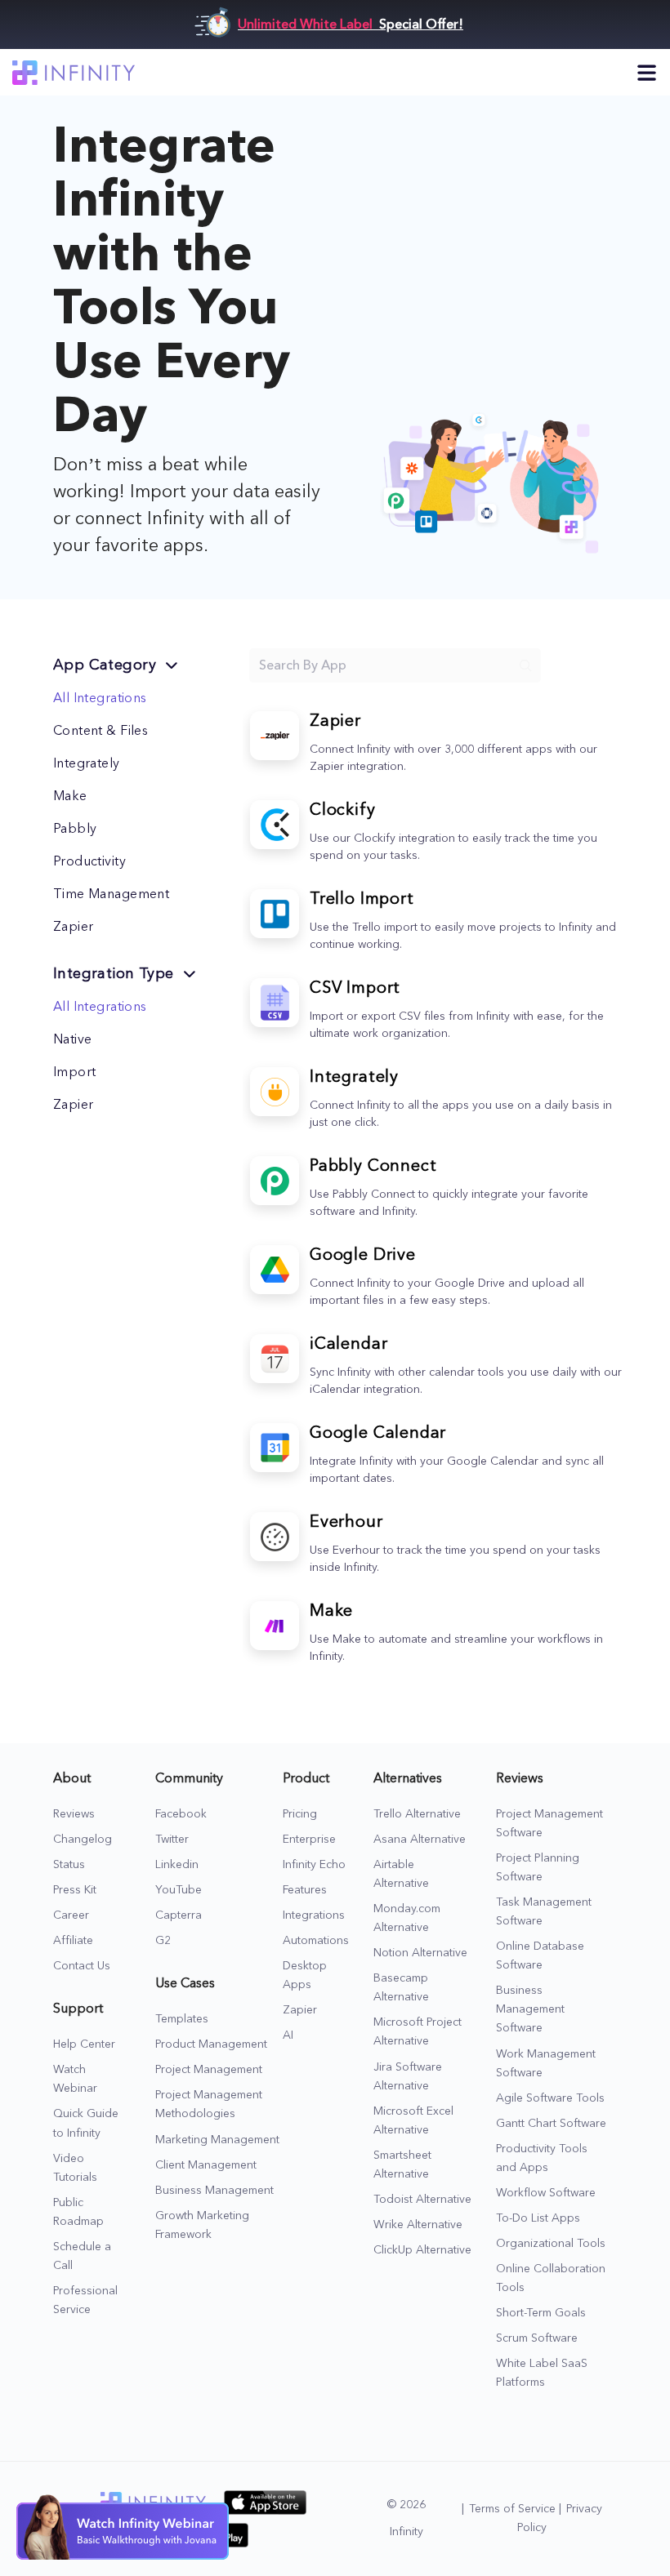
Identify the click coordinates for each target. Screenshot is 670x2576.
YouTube (179, 1890)
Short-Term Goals (541, 2313)
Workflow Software (546, 2193)
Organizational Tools (551, 2244)
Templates (182, 2019)
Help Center (84, 2044)
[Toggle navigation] (647, 72)
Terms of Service (512, 2509)
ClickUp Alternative (422, 2250)
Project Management (209, 2070)
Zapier (300, 2010)
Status (69, 1865)
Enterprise (309, 1840)
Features (305, 1890)
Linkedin (177, 1865)
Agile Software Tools (550, 2098)
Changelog (83, 1840)
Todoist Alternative (422, 2200)
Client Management (206, 2165)
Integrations (314, 1915)
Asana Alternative (420, 1840)
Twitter (172, 1840)
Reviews (74, 1814)
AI (288, 2035)
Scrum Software (537, 2338)
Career (71, 1915)
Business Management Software (530, 2009)
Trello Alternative (417, 1814)
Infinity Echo (314, 1865)
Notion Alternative (420, 1953)
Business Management (214, 2191)
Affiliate (73, 1941)
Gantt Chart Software (551, 2124)
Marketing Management (217, 2140)
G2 (163, 1941)
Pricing (300, 1814)
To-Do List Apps (538, 2218)
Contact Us (82, 1966)
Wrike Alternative (418, 2225)
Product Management (211, 2044)
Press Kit (75, 1890)
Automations (316, 1941)
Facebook (181, 1814)
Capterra (179, 1915)
